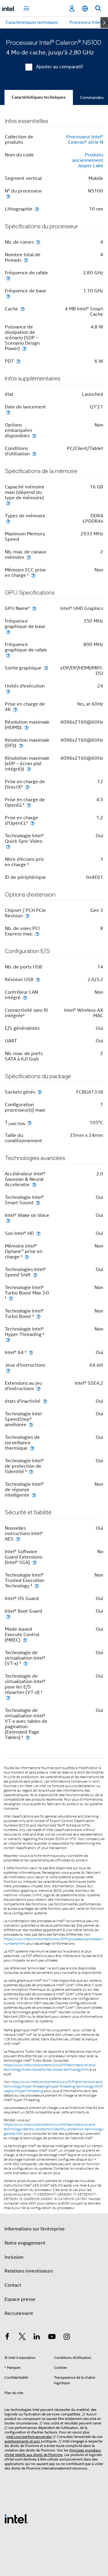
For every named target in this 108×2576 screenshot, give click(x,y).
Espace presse (20, 2299)
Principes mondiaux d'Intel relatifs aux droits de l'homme (53, 2452)
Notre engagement (25, 2243)
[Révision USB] (38, 979)
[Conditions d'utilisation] (34, 454)
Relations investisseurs (29, 2271)
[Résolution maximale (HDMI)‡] (26, 727)
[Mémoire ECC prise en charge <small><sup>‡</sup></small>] (33, 575)
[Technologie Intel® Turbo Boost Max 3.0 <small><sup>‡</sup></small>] (11, 1298)
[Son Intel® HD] (38, 1233)
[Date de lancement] (8, 412)
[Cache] (22, 309)
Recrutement (19, 2313)
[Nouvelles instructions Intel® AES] (18, 1539)
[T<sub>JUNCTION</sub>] (29, 1123)
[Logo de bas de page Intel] (16, 2519)
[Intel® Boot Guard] (8, 1616)
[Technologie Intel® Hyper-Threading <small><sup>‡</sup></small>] (8, 1340)
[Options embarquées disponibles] (34, 436)
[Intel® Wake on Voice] (8, 1221)
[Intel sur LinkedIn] (37, 2337)
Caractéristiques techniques (39, 97)
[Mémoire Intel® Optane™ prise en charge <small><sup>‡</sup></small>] (27, 1257)
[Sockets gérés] (40, 1092)
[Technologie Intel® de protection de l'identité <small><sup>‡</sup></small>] (31, 1471)
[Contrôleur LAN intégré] (25, 997)
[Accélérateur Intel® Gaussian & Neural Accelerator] (34, 1185)
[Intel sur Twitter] (22, 2337)
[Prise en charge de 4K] (15, 709)
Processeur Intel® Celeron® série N (85, 140)
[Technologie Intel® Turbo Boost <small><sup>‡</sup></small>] (38, 1316)
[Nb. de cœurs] (38, 242)
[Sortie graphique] (46, 668)
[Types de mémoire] (8, 521)
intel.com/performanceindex (29, 2437)
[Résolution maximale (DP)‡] (21, 745)
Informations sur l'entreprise (35, 2229)
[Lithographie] (37, 209)
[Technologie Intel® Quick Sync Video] (8, 846)
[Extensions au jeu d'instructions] (38, 1388)
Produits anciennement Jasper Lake (88, 160)
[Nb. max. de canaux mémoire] (29, 557)
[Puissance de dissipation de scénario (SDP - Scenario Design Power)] (24, 348)
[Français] (85, 9)
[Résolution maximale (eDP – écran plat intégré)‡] (29, 769)
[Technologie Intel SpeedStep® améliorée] (31, 1425)
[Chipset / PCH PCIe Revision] (27, 916)
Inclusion (14, 2257)
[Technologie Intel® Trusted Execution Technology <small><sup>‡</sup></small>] (37, 1586)
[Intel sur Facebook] (7, 2337)
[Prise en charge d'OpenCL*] (32, 823)
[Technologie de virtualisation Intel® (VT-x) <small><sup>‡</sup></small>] (25, 1663)
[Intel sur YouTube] (52, 2337)
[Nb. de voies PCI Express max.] (37, 934)
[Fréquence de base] (8, 296)
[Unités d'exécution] (8, 691)
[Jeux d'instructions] (8, 1370)
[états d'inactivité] (45, 1401)
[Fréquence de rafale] (8, 278)
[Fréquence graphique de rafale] (8, 655)
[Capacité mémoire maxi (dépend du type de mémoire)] (8, 503)
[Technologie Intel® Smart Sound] (38, 1203)
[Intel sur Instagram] (67, 2337)
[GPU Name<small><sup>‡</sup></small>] (34, 608)
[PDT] (18, 361)
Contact (13, 2285)
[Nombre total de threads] (26, 260)
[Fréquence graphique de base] (8, 632)
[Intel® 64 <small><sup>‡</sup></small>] (31, 1352)
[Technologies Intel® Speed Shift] (35, 1275)
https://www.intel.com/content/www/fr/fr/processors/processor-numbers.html (54, 1941)
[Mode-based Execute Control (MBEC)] (25, 1640)
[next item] (104, 23)
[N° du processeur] (8, 196)
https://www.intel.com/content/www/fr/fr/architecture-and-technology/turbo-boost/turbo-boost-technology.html (50, 2067)
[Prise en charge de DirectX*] (27, 787)
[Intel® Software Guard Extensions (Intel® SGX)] (34, 1562)
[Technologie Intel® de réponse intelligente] (34, 1495)
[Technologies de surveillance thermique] (32, 1448)
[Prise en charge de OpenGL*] (29, 805)
